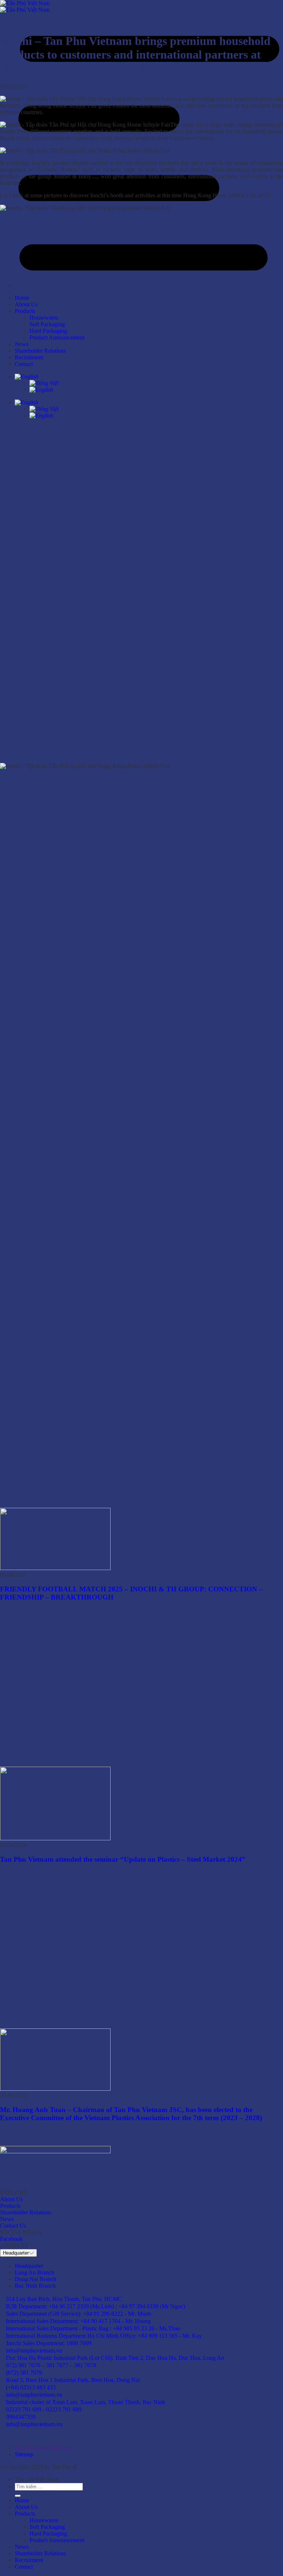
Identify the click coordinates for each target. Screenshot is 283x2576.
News (22, 2547)
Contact (24, 2567)
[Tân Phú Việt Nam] (25, 6)
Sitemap (24, 2454)
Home (22, 2500)
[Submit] (18, 2496)
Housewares (44, 2520)
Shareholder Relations (40, 2553)
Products (25, 2514)
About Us (26, 2507)
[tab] (29, 2266)
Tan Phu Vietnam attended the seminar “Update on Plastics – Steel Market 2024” (123, 1859)
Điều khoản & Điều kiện (43, 2448)
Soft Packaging (47, 2527)
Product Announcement (57, 2540)
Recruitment (29, 2560)
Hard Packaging (48, 2533)
